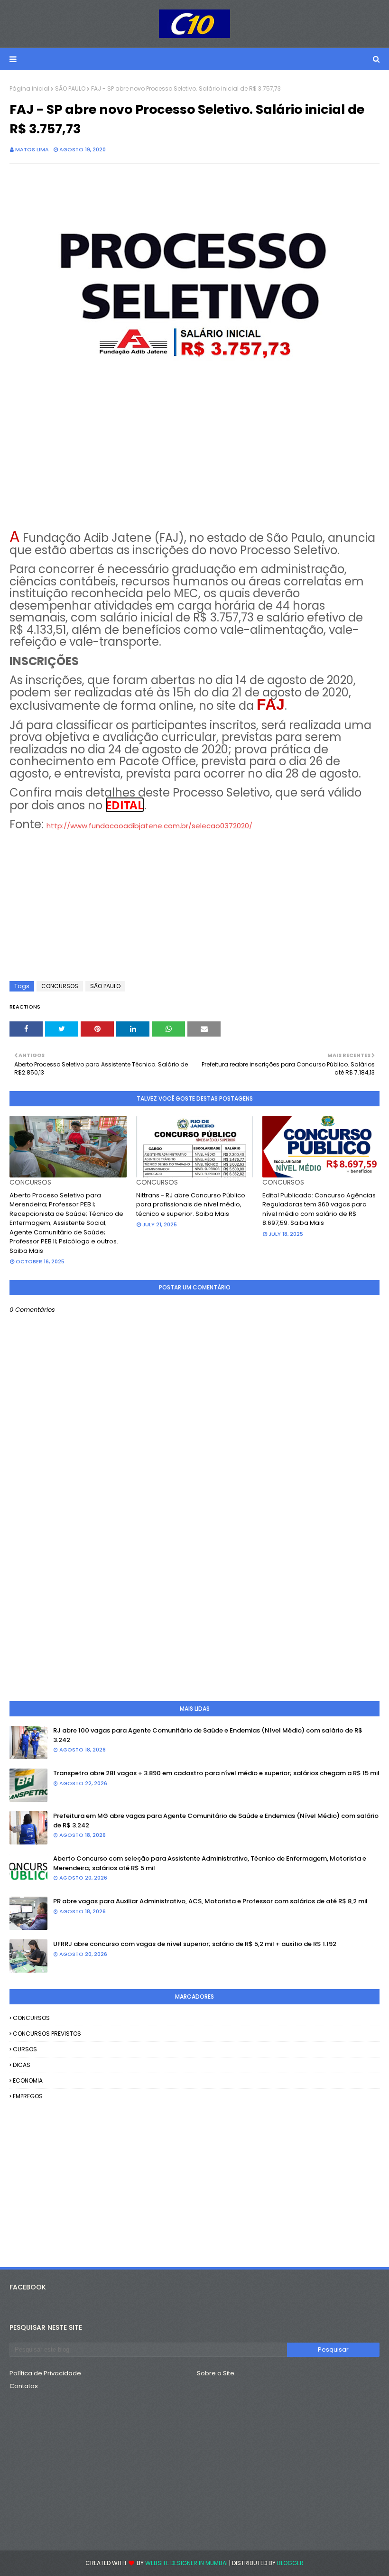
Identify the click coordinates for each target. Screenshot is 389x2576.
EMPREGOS (28, 2096)
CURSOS (25, 2049)
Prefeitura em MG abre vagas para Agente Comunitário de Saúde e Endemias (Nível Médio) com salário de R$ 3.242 (216, 1821)
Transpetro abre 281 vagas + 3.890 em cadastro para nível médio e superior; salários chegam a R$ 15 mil (216, 1773)
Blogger (290, 2563)
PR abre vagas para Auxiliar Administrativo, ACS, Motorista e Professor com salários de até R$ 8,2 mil (210, 1901)
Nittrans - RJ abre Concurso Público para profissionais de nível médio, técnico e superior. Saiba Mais (191, 1205)
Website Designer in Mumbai (186, 2563)
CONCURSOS (60, 986)
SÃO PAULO (70, 88)
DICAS (22, 2065)
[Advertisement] (194, 458)
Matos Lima (32, 149)
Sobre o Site (216, 2373)
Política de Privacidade (45, 2373)
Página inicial (29, 88)
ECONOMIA (28, 2080)
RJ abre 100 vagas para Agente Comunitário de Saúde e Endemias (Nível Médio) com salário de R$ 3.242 (208, 1735)
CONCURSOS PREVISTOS (47, 2034)
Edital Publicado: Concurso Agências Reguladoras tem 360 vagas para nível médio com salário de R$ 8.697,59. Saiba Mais (319, 1209)
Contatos (24, 2386)
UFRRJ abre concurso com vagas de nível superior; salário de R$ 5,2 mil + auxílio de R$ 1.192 (195, 1944)
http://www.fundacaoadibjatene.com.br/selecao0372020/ (149, 826)
